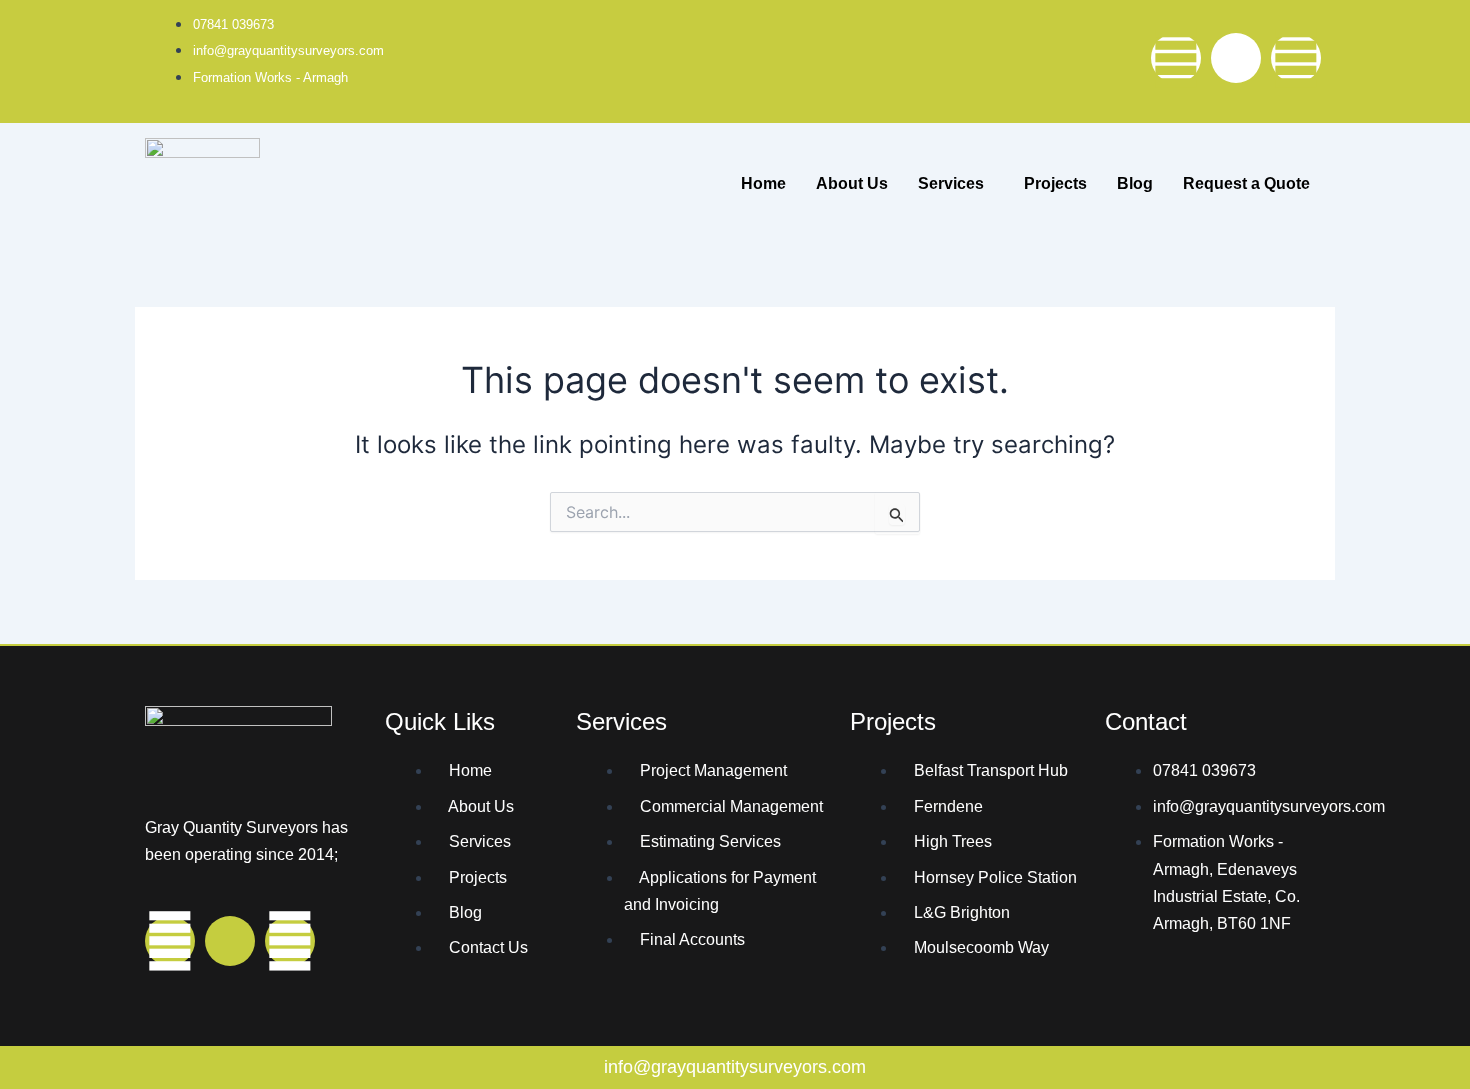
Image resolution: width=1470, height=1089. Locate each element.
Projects (1055, 183)
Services (951, 183)
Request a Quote (1246, 183)
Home (763, 183)
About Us (852, 183)
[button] (956, 184)
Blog (1135, 183)
